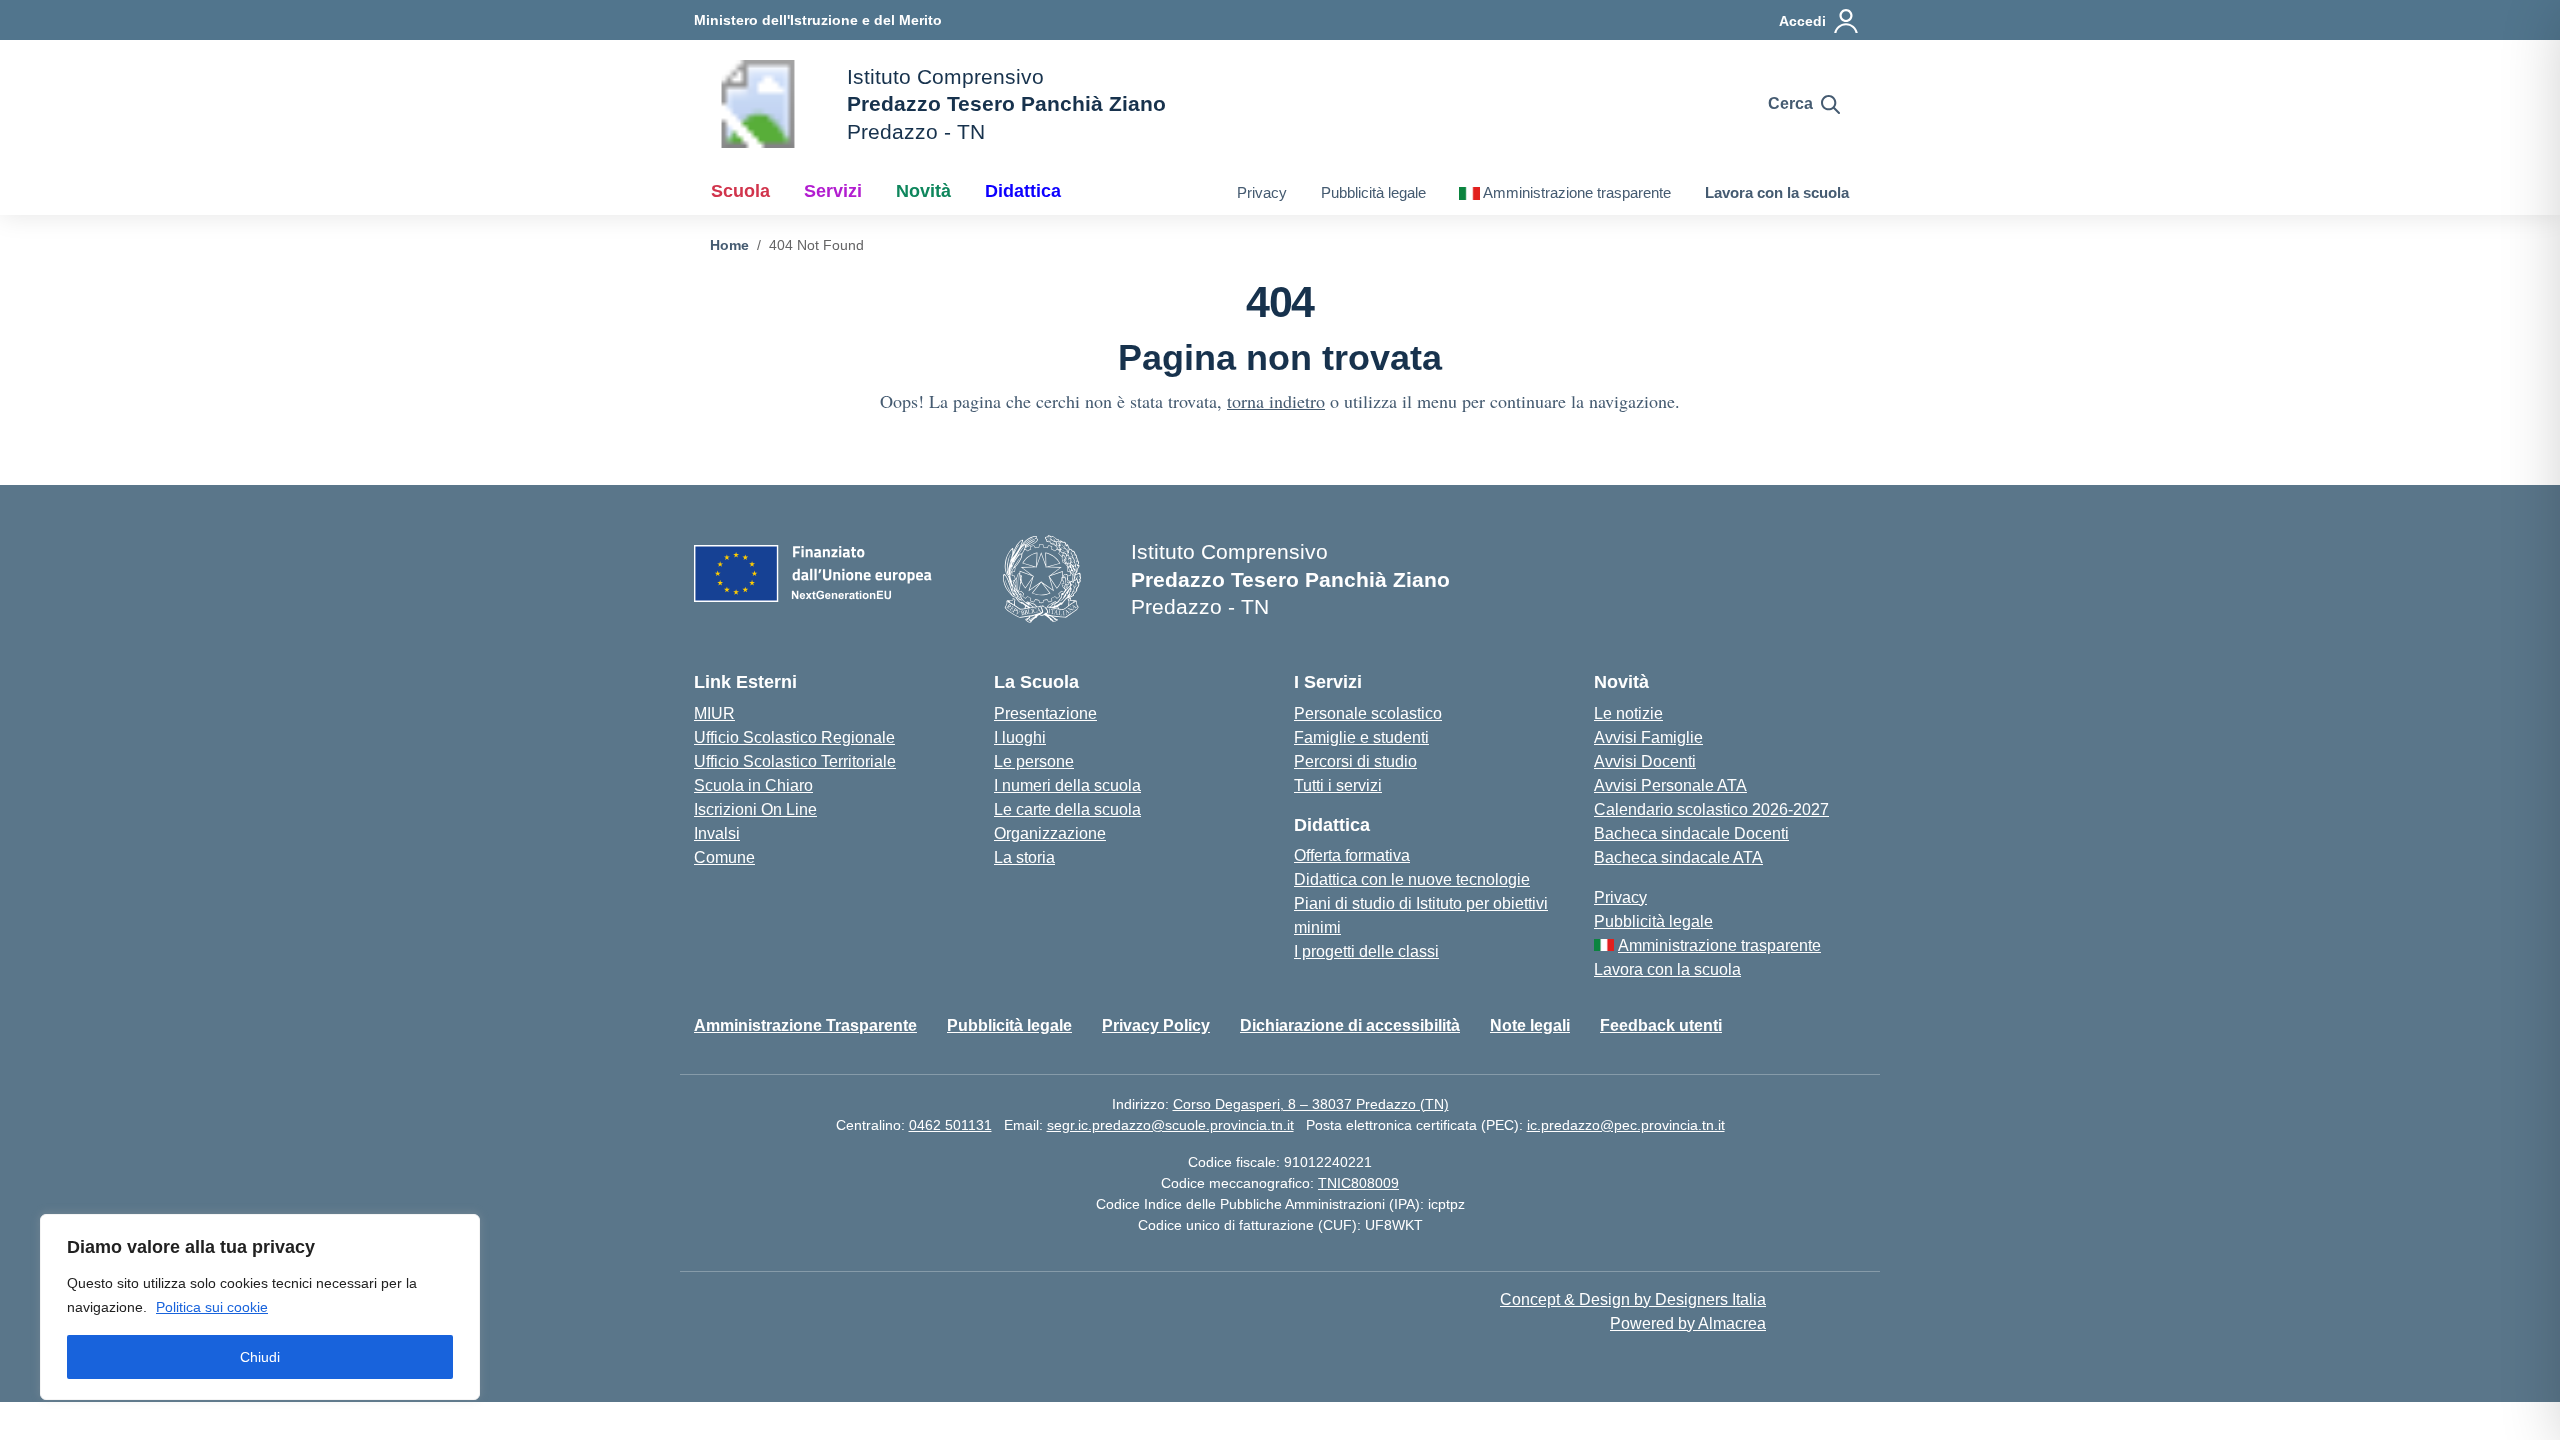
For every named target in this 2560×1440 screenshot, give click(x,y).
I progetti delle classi (1366, 951)
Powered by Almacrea (1688, 1323)
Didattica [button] (1023, 191)
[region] (260, 1307)
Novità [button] (923, 191)
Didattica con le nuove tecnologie (1412, 879)
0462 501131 (950, 1125)
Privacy (1262, 192)
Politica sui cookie (212, 1307)
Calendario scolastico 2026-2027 (1711, 809)
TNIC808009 (1358, 1183)
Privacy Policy (1156, 1025)
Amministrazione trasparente (1577, 192)
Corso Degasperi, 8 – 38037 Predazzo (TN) (1311, 1104)
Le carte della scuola (1067, 809)
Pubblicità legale (1373, 192)
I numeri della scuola (1067, 785)
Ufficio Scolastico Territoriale (795, 761)
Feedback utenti (1661, 1025)
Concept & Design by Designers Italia (1633, 1299)
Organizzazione (1050, 833)
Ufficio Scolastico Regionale (794, 737)
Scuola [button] (740, 191)
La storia (1024, 857)
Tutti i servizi (1338, 785)
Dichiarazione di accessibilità (1350, 1025)
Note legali (1530, 1025)
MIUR (714, 713)
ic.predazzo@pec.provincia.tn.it (1626, 1125)
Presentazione (1045, 713)
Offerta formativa (1352, 855)
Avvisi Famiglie (1648, 737)
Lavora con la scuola (1777, 192)
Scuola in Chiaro (753, 785)
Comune (724, 857)
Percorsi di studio (1355, 761)
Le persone (1034, 761)
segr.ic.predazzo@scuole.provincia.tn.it (1170, 1125)
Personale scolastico (1368, 713)
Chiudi (260, 1357)
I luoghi (1020, 737)
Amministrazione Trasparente (805, 1025)
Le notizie (1628, 713)
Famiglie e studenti (1361, 737)
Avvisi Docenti (1645, 761)
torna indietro (1276, 401)
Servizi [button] (833, 191)
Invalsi (717, 833)
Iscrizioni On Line (755, 809)
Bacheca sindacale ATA (1678, 857)
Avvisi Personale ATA (1670, 785)
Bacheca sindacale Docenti (1691, 833)
